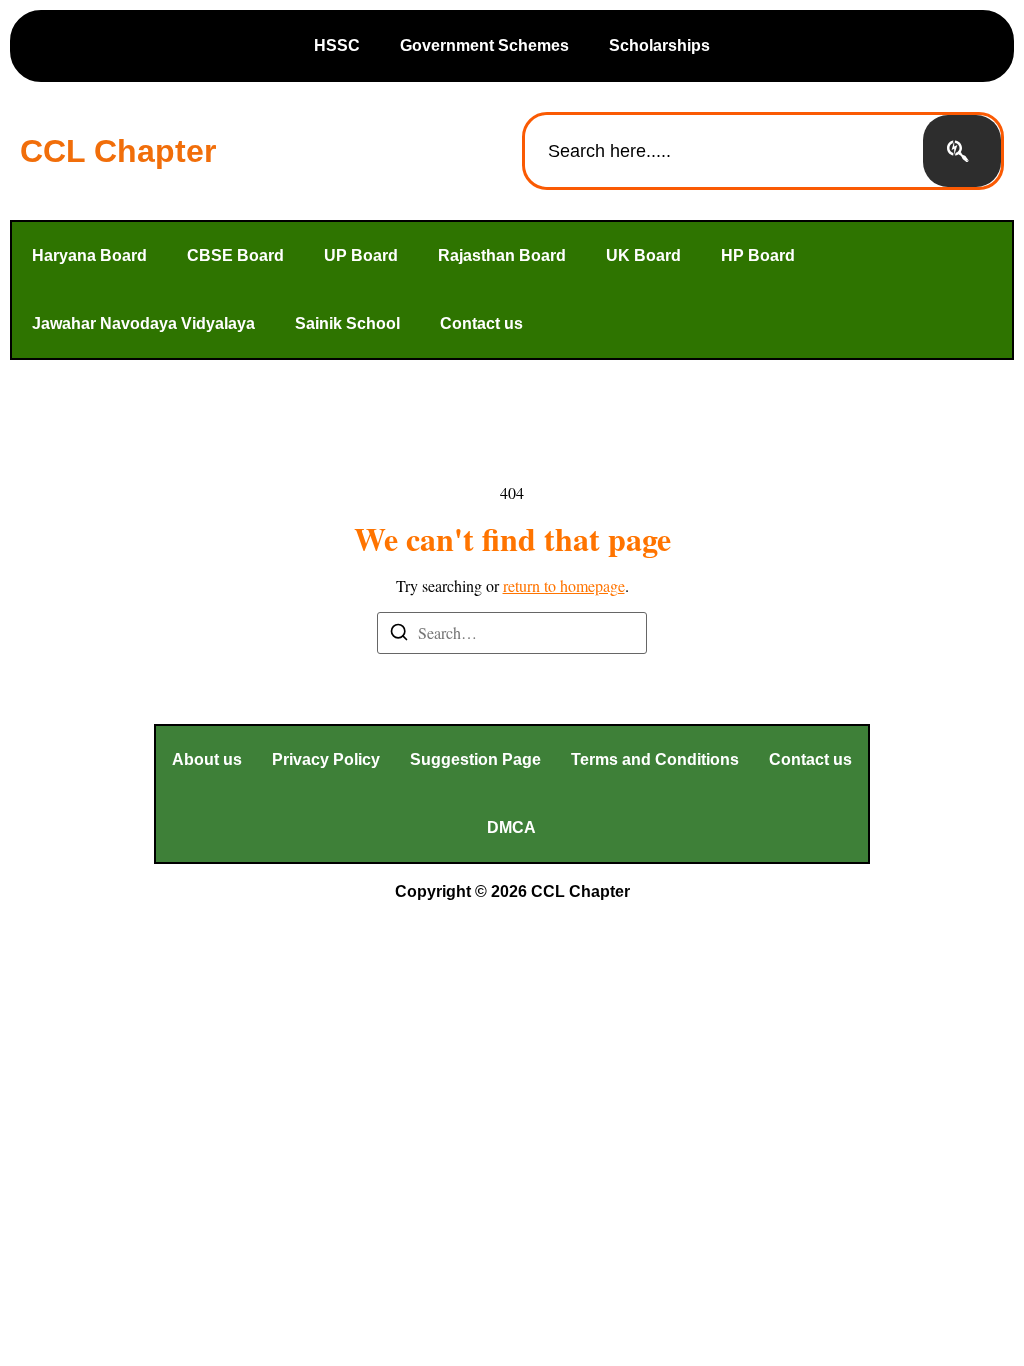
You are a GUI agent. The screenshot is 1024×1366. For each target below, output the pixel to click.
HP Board (758, 255)
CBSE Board (235, 255)
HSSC (337, 45)
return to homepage (564, 585)
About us (207, 759)
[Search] (962, 151)
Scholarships (659, 45)
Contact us (481, 323)
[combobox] (724, 151)
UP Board (361, 255)
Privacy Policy (326, 759)
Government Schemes (484, 45)
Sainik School (347, 323)
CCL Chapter (118, 151)
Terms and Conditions (655, 759)
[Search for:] (512, 633)
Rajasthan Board (502, 255)
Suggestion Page (475, 759)
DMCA (511, 827)
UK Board (643, 255)
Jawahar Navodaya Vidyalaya (143, 323)
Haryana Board (89, 255)
